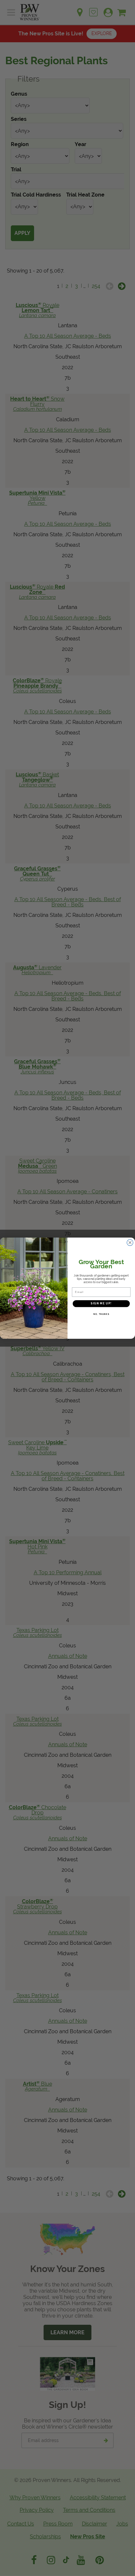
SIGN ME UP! (101, 1303)
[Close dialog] (130, 1242)
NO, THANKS (101, 1314)
